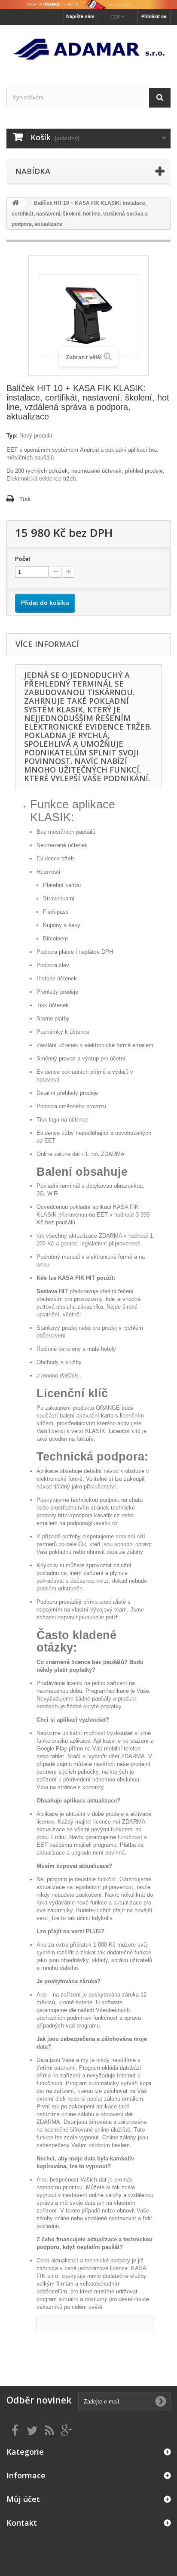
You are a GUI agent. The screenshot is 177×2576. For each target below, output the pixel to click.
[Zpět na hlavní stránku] (15, 203)
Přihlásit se (154, 16)
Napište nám (80, 16)
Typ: (12, 436)
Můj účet (23, 2499)
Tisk (25, 499)
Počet (23, 559)
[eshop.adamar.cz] (88, 49)
